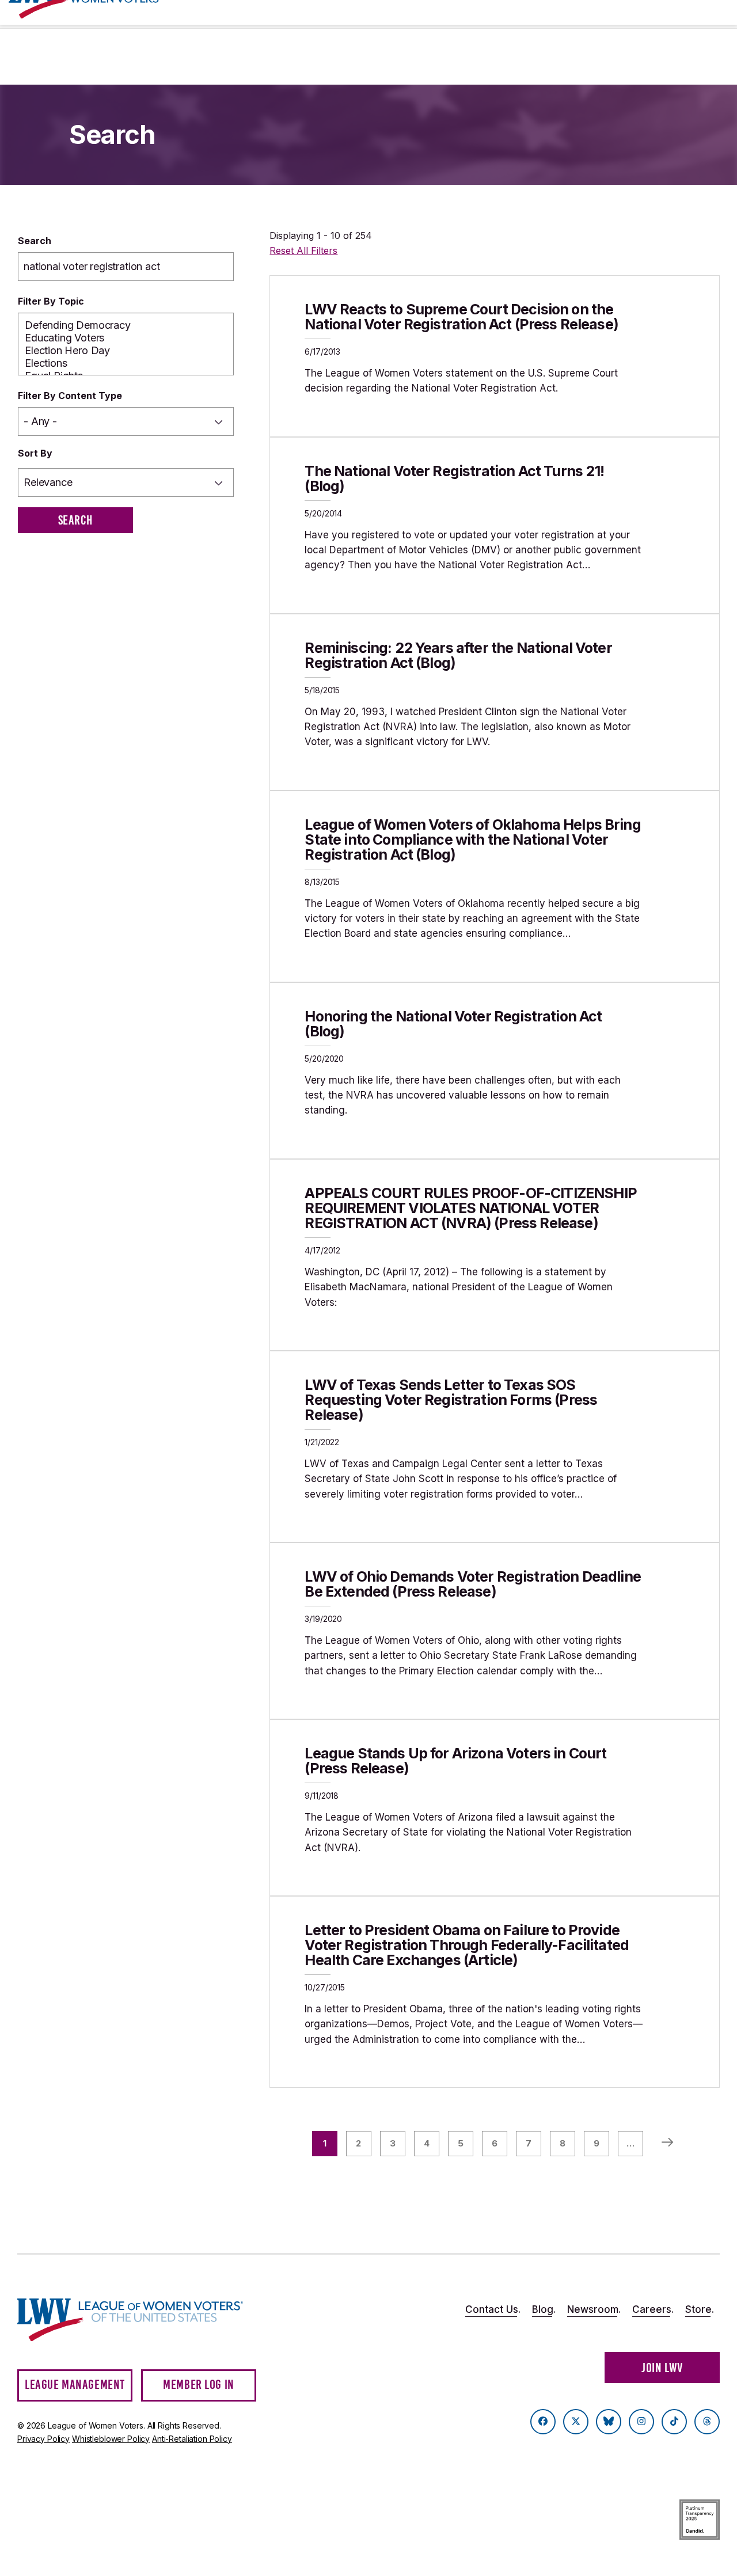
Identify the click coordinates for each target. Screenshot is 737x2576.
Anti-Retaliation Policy (192, 2439)
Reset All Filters (303, 250)
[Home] (130, 2320)
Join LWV (662, 2368)
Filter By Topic (51, 301)
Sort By (35, 453)
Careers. (653, 2309)
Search (35, 241)
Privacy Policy (43, 2439)
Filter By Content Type (70, 396)
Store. (700, 2309)
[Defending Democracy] (126, 325)
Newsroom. (594, 2309)
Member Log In (199, 2385)
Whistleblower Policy (111, 2439)
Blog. (544, 2309)
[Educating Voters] (126, 338)
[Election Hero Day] (126, 351)
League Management (75, 2385)
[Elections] (126, 363)
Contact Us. (493, 2309)
